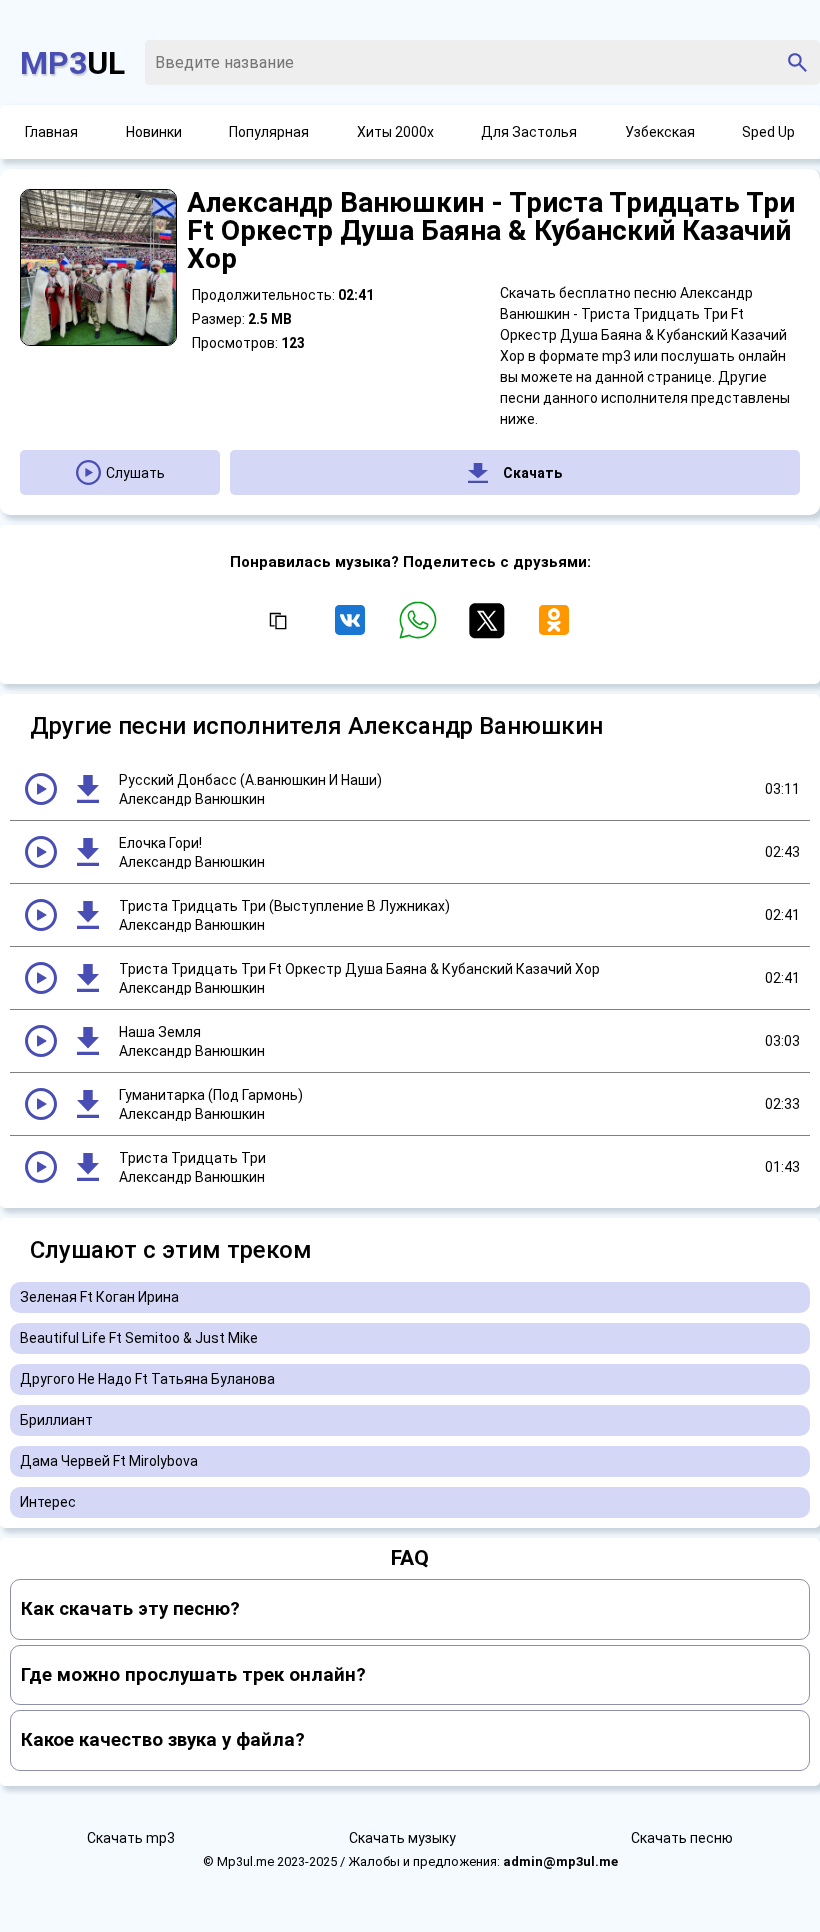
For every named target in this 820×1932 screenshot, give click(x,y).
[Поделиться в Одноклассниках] (554, 629)
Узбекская (660, 132)
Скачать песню (682, 1838)
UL (72, 63)
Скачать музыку (402, 1838)
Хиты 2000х (395, 132)
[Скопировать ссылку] (277, 622)
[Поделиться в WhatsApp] (422, 629)
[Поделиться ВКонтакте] (354, 629)
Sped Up (768, 132)
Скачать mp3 (131, 1838)
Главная (51, 132)
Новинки (154, 132)
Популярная (269, 132)
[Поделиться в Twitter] (490, 629)
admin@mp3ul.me (560, 1861)
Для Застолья (529, 132)
